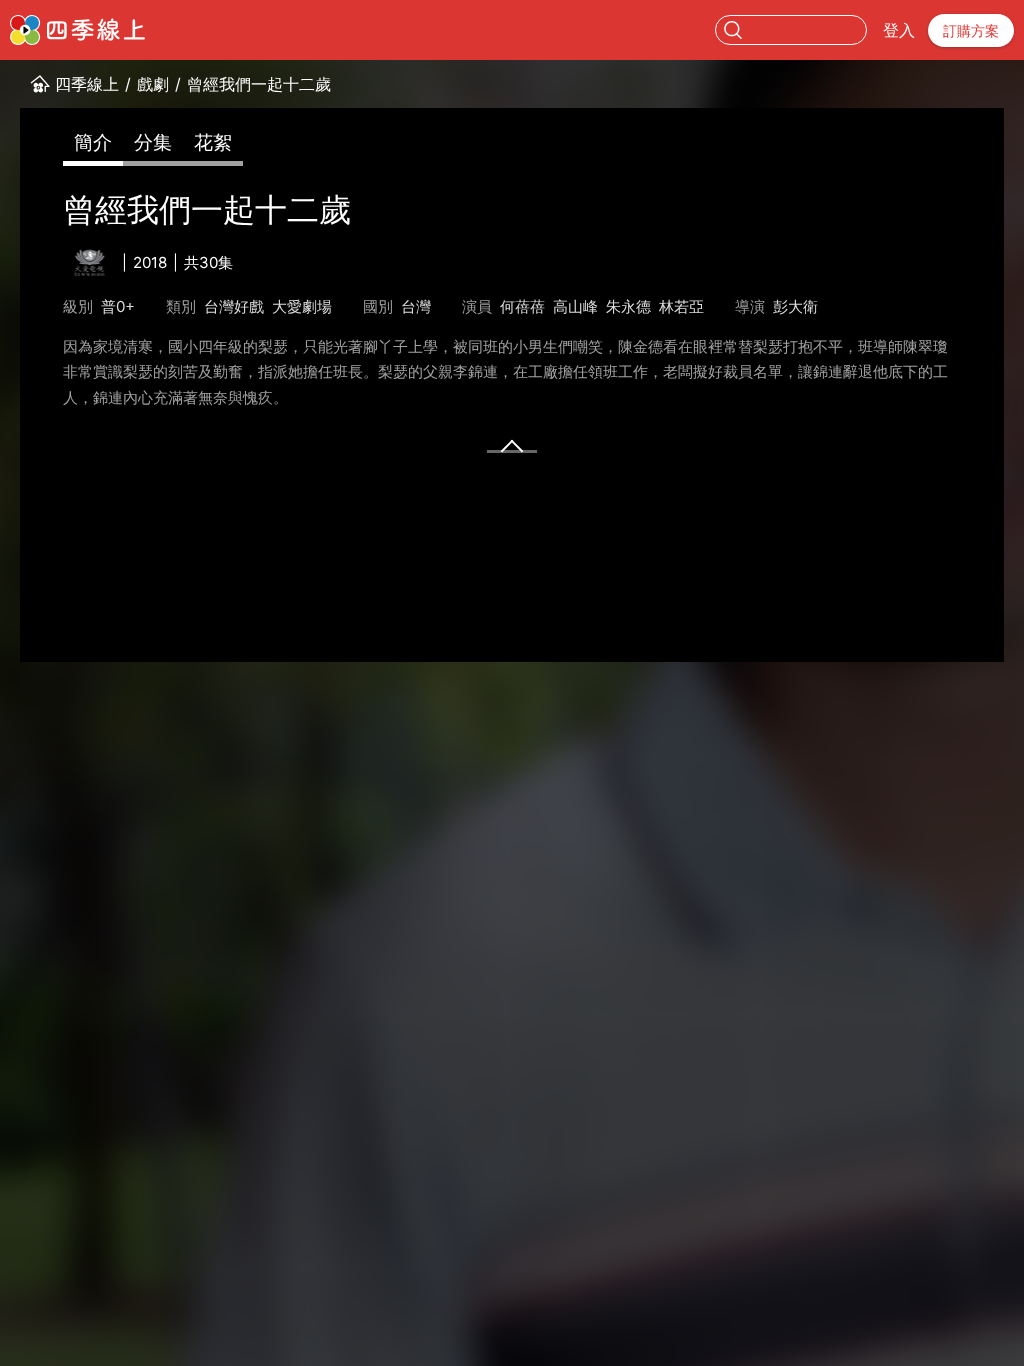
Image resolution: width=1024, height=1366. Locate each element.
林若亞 (681, 306)
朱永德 (628, 306)
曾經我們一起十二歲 (259, 84)
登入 (899, 30)
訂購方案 (971, 30)
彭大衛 (795, 306)
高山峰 (575, 306)
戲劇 (153, 84)
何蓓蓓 (522, 306)
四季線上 (87, 84)
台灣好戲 (234, 306)
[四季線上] (77, 30)
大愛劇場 (302, 306)
